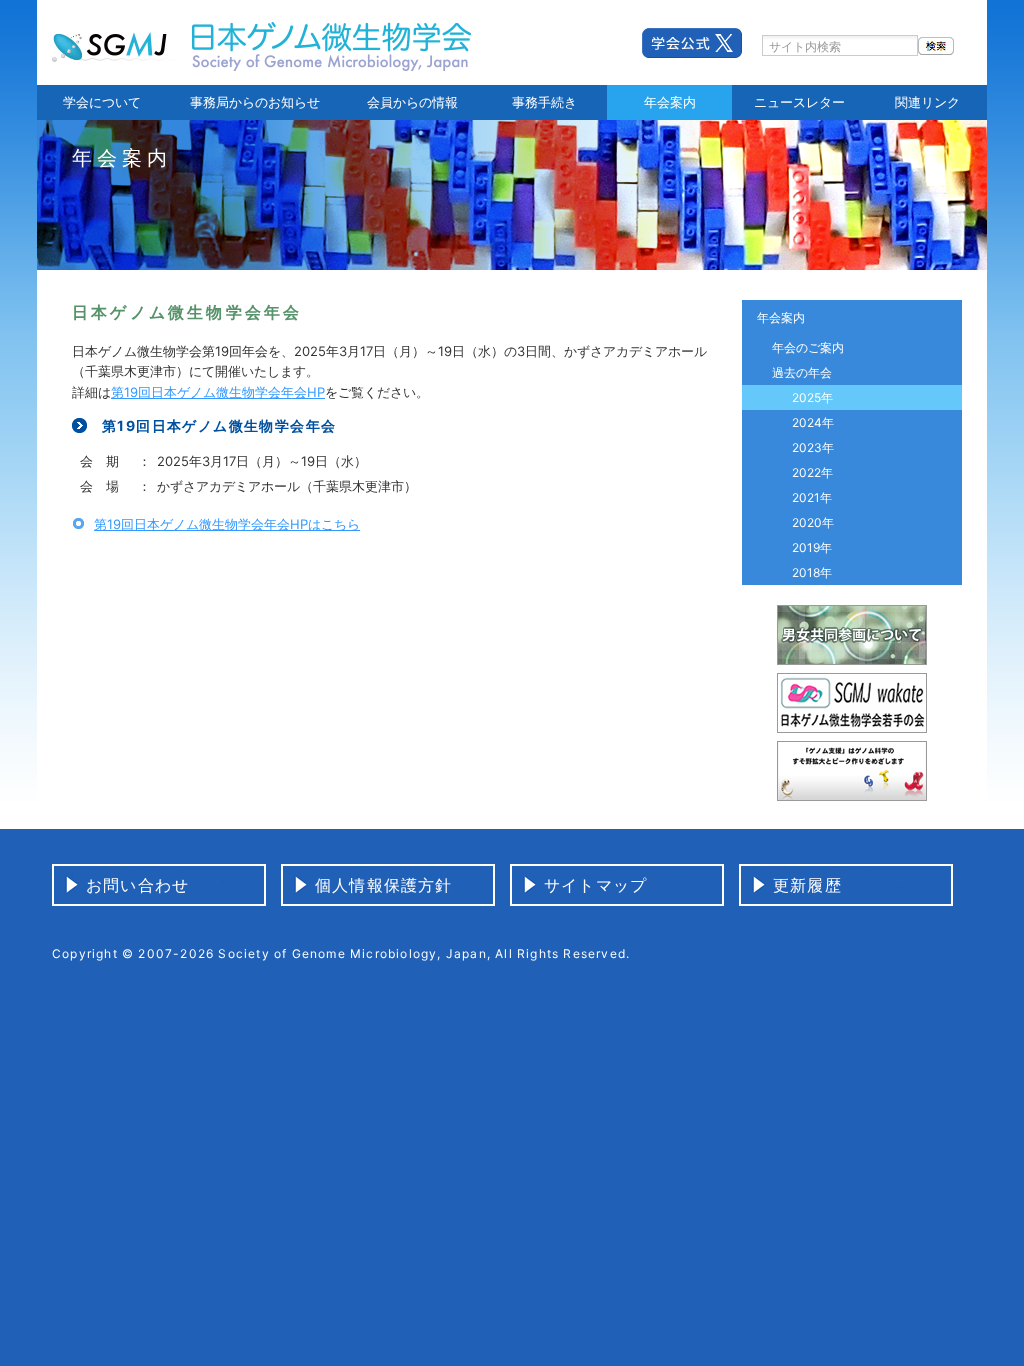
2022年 (812, 472)
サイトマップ (595, 885)
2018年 (812, 572)
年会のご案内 (808, 347)
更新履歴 (807, 885)
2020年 (813, 522)
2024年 (813, 422)
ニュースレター (799, 102)
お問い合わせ (137, 885)
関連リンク (927, 102)
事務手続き (544, 102)
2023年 (813, 447)
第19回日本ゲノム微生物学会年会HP (218, 392)
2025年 (812, 397)
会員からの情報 (412, 102)
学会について (102, 102)
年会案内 (670, 102)
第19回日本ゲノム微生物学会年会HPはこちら (227, 524)
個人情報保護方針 (384, 885)
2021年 (812, 497)
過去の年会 (802, 372)
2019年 (812, 547)
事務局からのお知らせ (255, 102)
